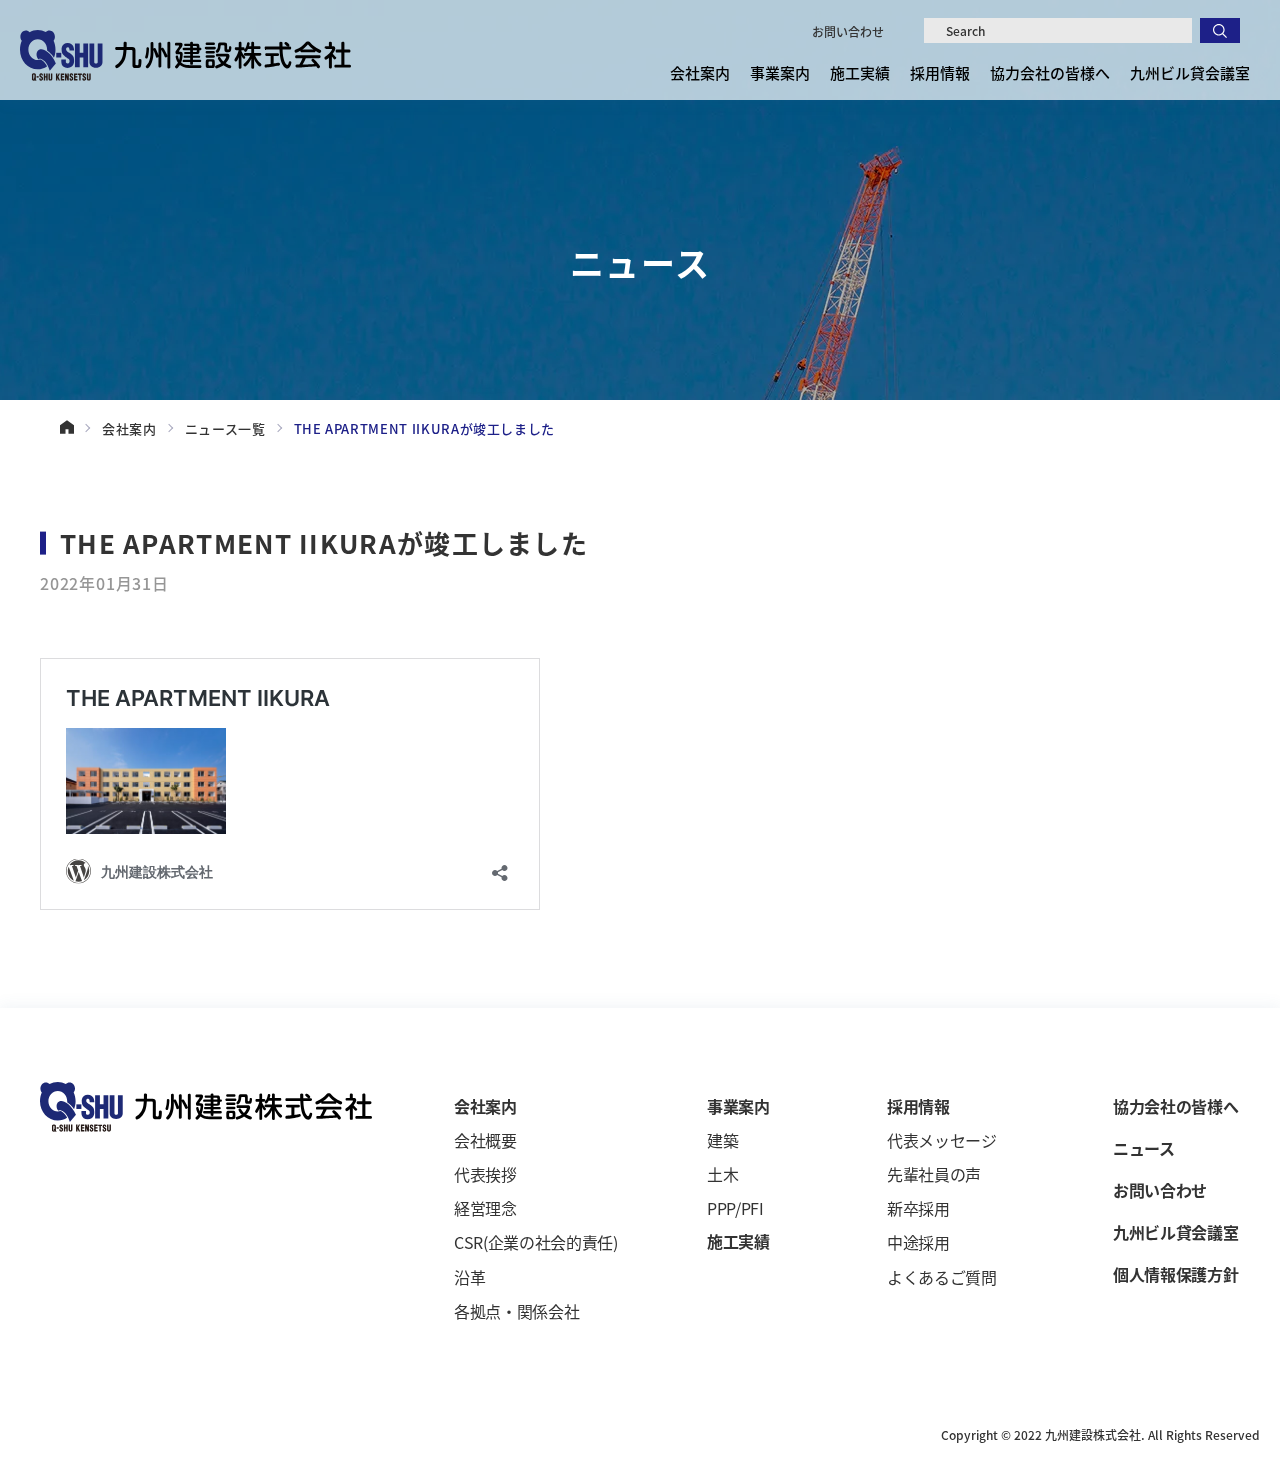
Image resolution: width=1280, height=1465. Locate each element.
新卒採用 (918, 1208)
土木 (722, 1174)
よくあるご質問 (942, 1277)
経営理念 (485, 1208)
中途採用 (918, 1242)
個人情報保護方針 (1175, 1274)
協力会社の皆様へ (1050, 72)
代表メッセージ (942, 1140)
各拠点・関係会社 (516, 1311)
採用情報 (918, 1106)
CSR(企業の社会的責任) (536, 1242)
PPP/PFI (735, 1208)
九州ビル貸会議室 (1190, 72)
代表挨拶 (485, 1174)
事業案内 (738, 1106)
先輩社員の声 (934, 1174)
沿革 (469, 1277)
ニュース (1144, 1148)
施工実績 (860, 72)
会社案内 (129, 428)
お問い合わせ (848, 31)
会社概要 (485, 1140)
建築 (722, 1140)
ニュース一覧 (225, 428)
